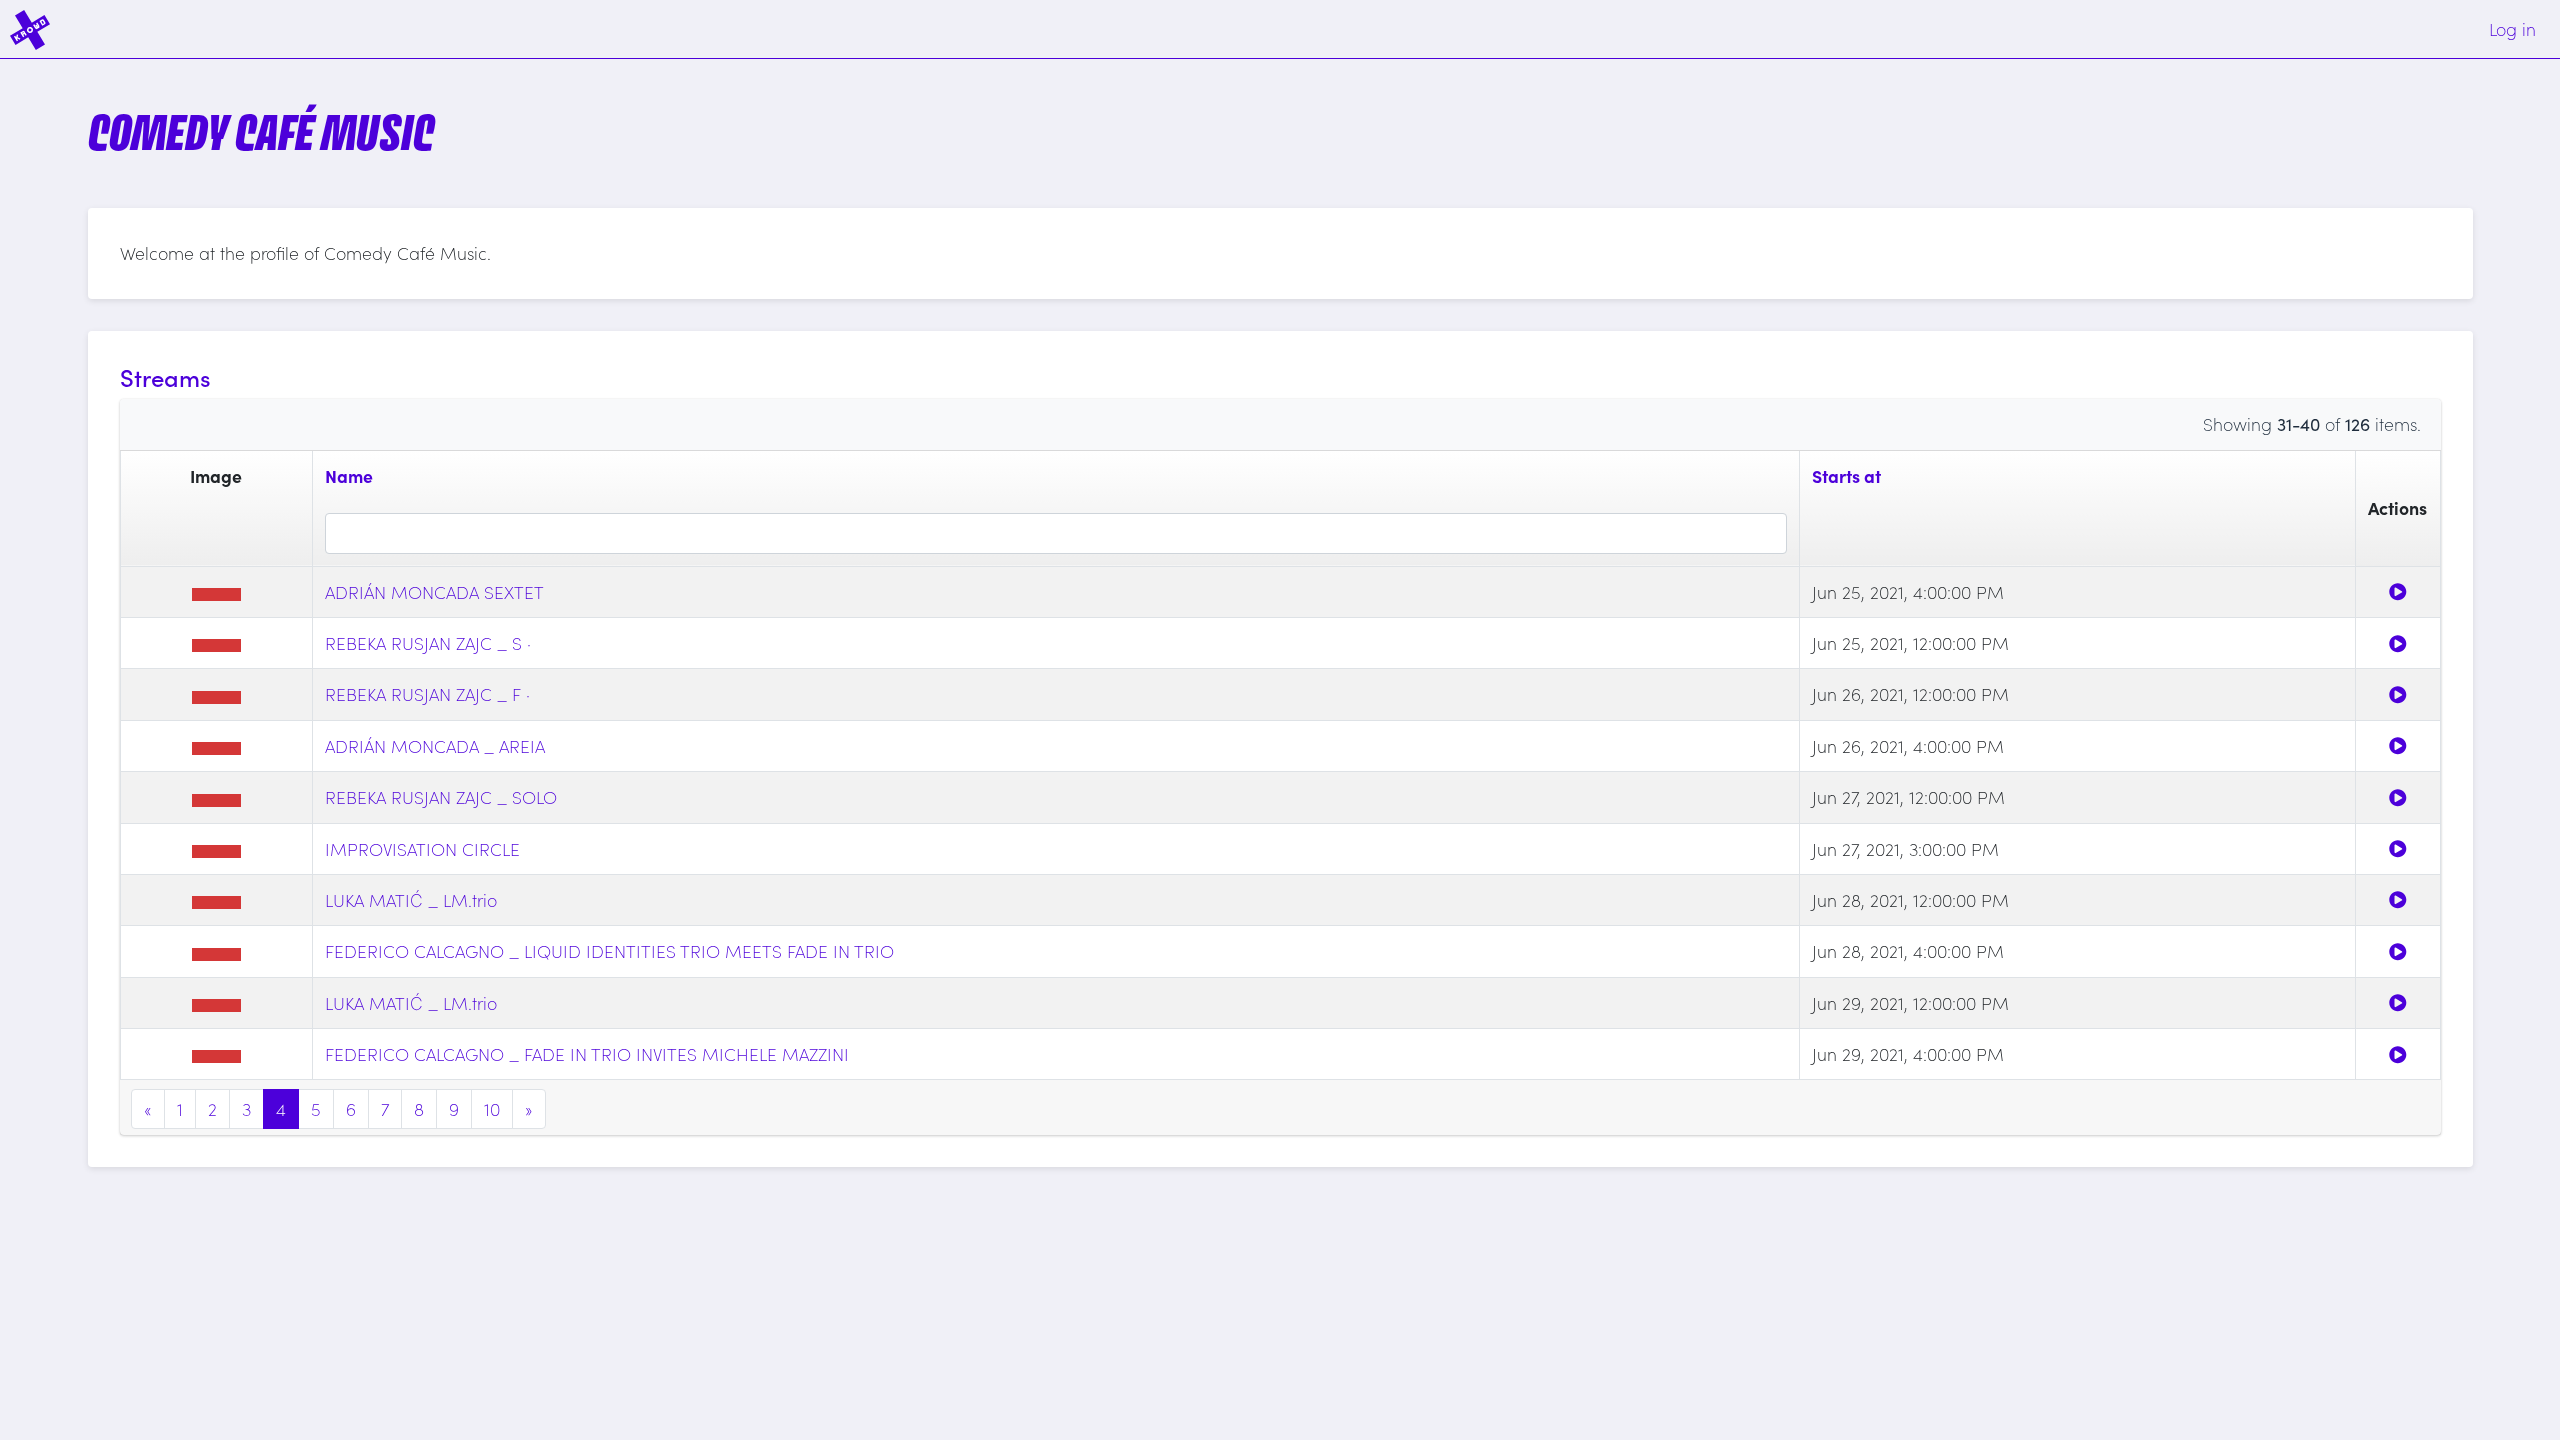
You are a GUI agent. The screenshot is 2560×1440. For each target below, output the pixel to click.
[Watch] (2398, 591)
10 (492, 1108)
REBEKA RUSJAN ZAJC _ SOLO (441, 796)
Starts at (1846, 475)
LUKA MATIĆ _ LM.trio (411, 899)
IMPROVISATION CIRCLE (422, 848)
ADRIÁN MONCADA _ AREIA (435, 745)
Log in (2512, 28)
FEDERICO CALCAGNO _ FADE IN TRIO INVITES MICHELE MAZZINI (587, 1053)
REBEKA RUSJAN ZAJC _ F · (427, 693)
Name (349, 475)
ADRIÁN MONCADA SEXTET (434, 591)
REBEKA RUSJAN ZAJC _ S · (428, 642)
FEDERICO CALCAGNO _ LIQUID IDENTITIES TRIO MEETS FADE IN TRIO (609, 950)
